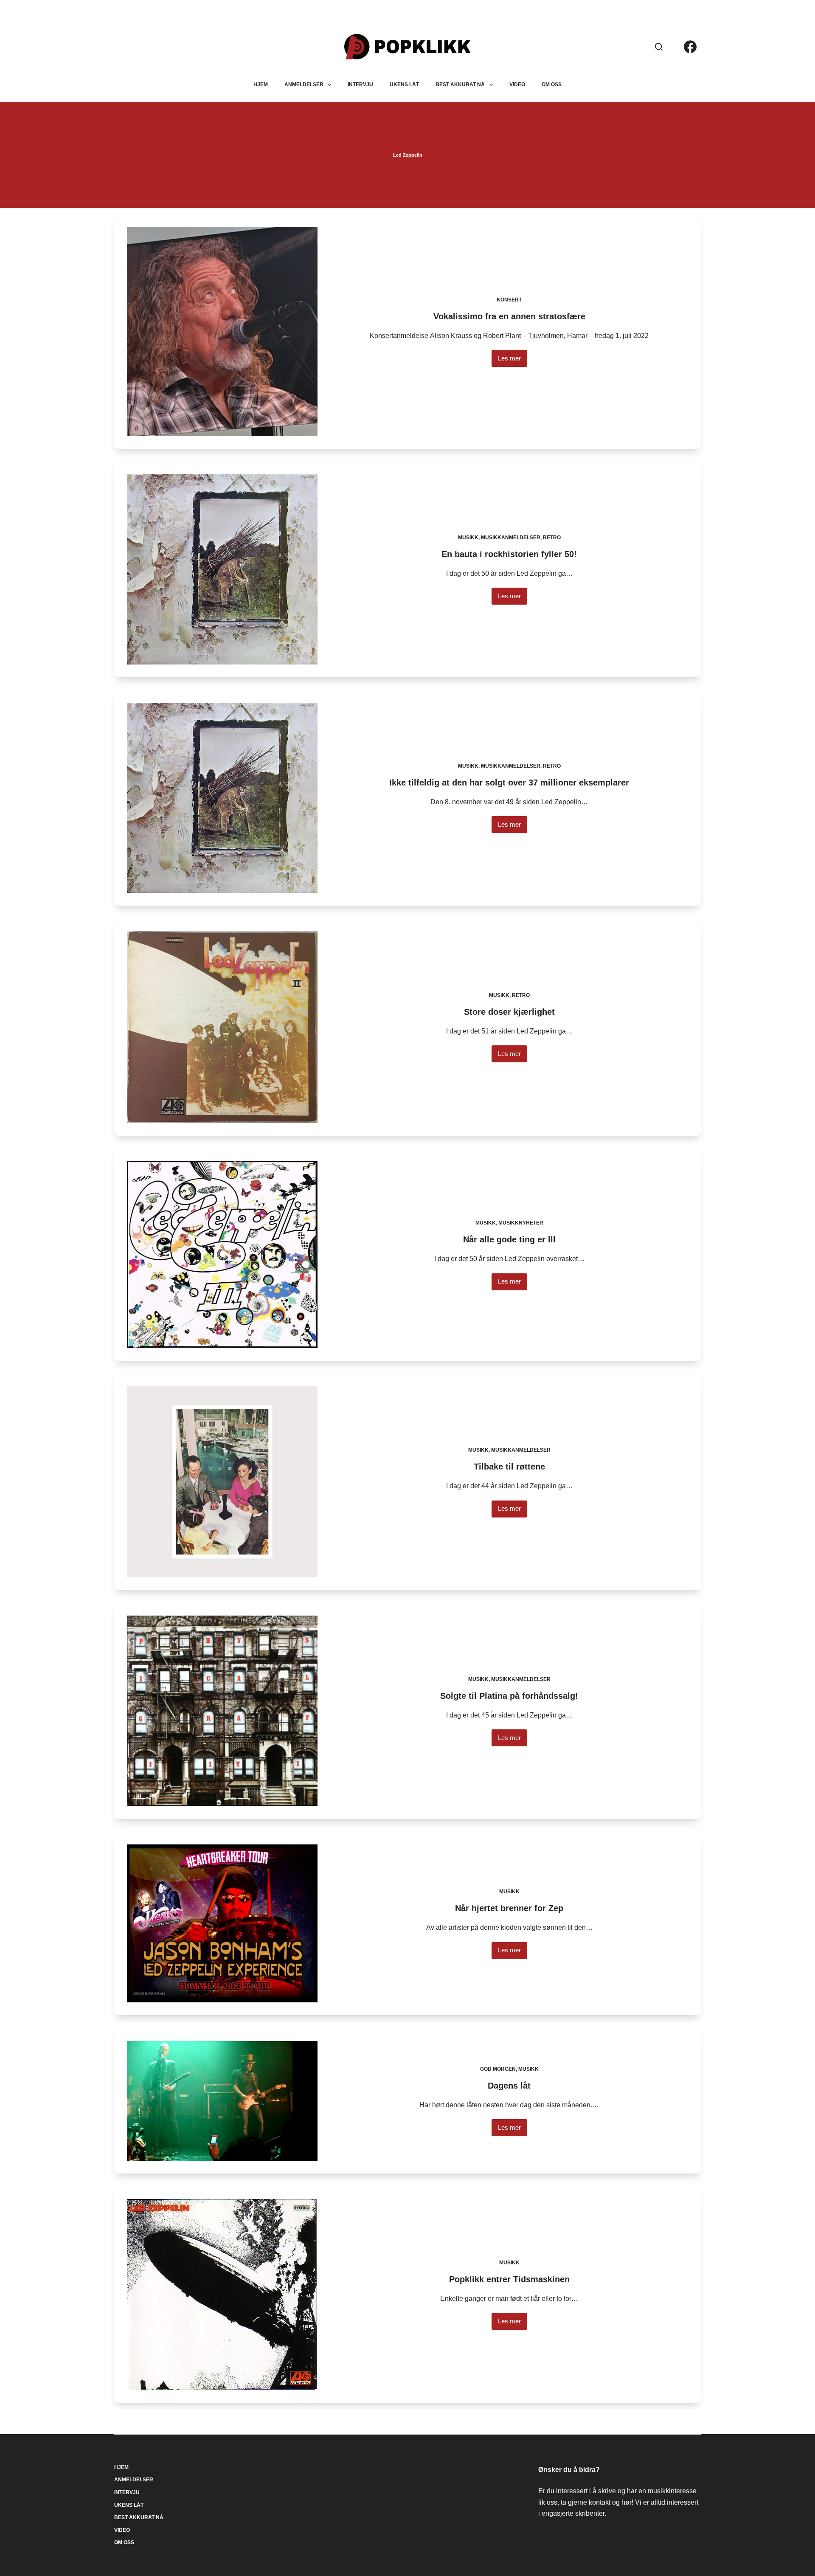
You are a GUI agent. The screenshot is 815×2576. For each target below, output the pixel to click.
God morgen (498, 2069)
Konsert (509, 300)
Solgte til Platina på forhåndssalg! (509, 1696)
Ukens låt (404, 84)
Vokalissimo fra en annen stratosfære (509, 316)
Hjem (261, 84)
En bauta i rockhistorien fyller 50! (509, 554)
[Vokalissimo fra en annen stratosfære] (222, 331)
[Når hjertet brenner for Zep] (222, 1923)
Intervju (360, 84)
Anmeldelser (304, 84)
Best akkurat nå (460, 84)
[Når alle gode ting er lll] (222, 1255)
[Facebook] (690, 47)
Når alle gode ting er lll (509, 1239)
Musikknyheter (521, 1223)
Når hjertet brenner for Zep (509, 1908)
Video (517, 84)
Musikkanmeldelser (511, 538)
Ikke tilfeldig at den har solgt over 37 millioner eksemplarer (509, 783)
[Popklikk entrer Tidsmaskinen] (222, 2294)
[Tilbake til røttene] (222, 1482)
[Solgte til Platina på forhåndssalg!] (222, 1711)
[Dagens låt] (222, 2101)
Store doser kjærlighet (509, 1012)
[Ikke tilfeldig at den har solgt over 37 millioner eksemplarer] (222, 798)
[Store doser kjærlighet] (222, 1027)
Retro (552, 538)
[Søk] (659, 47)
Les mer (513, 361)
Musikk (468, 538)
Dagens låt (509, 2086)
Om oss (552, 84)
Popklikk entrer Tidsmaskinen (509, 2279)
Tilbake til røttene (509, 1467)
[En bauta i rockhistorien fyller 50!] (222, 569)
